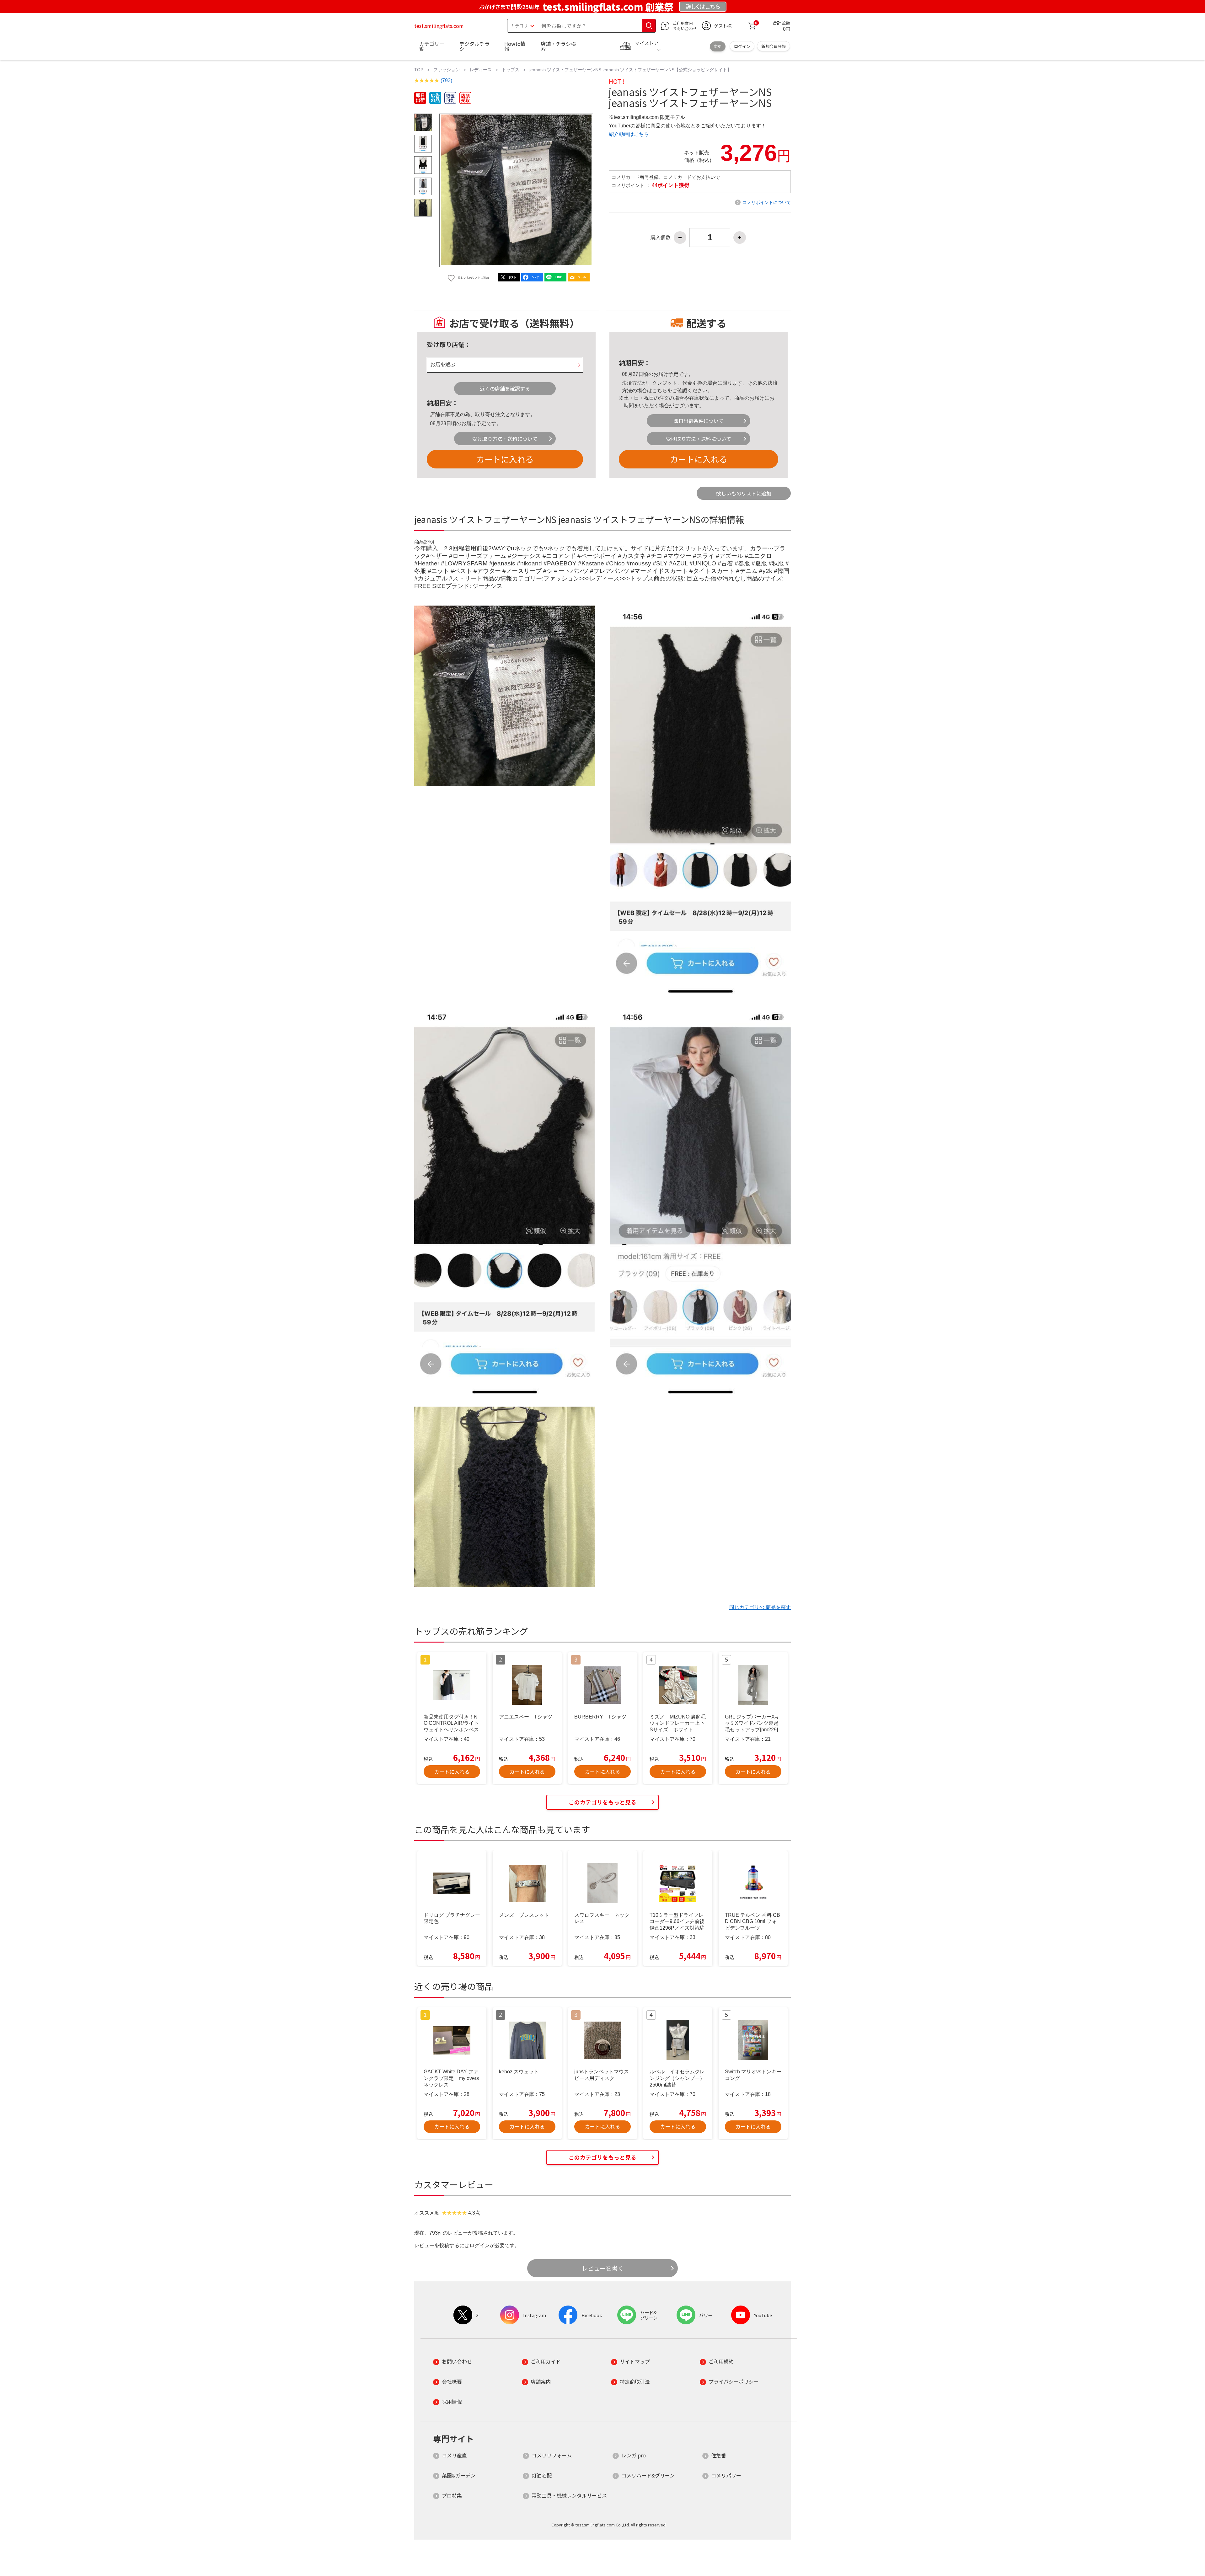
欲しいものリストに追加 (744, 493)
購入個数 (661, 238)
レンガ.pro (634, 2455)
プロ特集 (452, 2495)
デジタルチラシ (474, 46)
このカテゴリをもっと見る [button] (602, 1802)
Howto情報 (515, 46)
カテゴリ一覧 (432, 46)
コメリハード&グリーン (648, 2475)
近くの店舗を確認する (505, 388)
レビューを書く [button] (603, 2268)
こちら (660, 390)
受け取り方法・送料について (505, 439)
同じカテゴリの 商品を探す (760, 1607)
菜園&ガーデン (459, 2475)
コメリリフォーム (552, 2455)
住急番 (719, 2455)
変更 (718, 46)
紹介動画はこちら (629, 134)
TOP (419, 70)
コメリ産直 (454, 2455)
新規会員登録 (774, 46)
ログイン (742, 46)
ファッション (447, 70)
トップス (511, 70)
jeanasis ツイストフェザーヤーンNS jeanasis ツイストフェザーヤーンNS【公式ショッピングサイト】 (630, 70)
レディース (481, 70)
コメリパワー (726, 2475)
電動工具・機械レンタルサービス (569, 2495)
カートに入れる (505, 459)
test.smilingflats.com (439, 26)
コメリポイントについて (767, 202)
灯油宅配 (542, 2475)
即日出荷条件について (699, 421)
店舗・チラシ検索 (558, 46)
